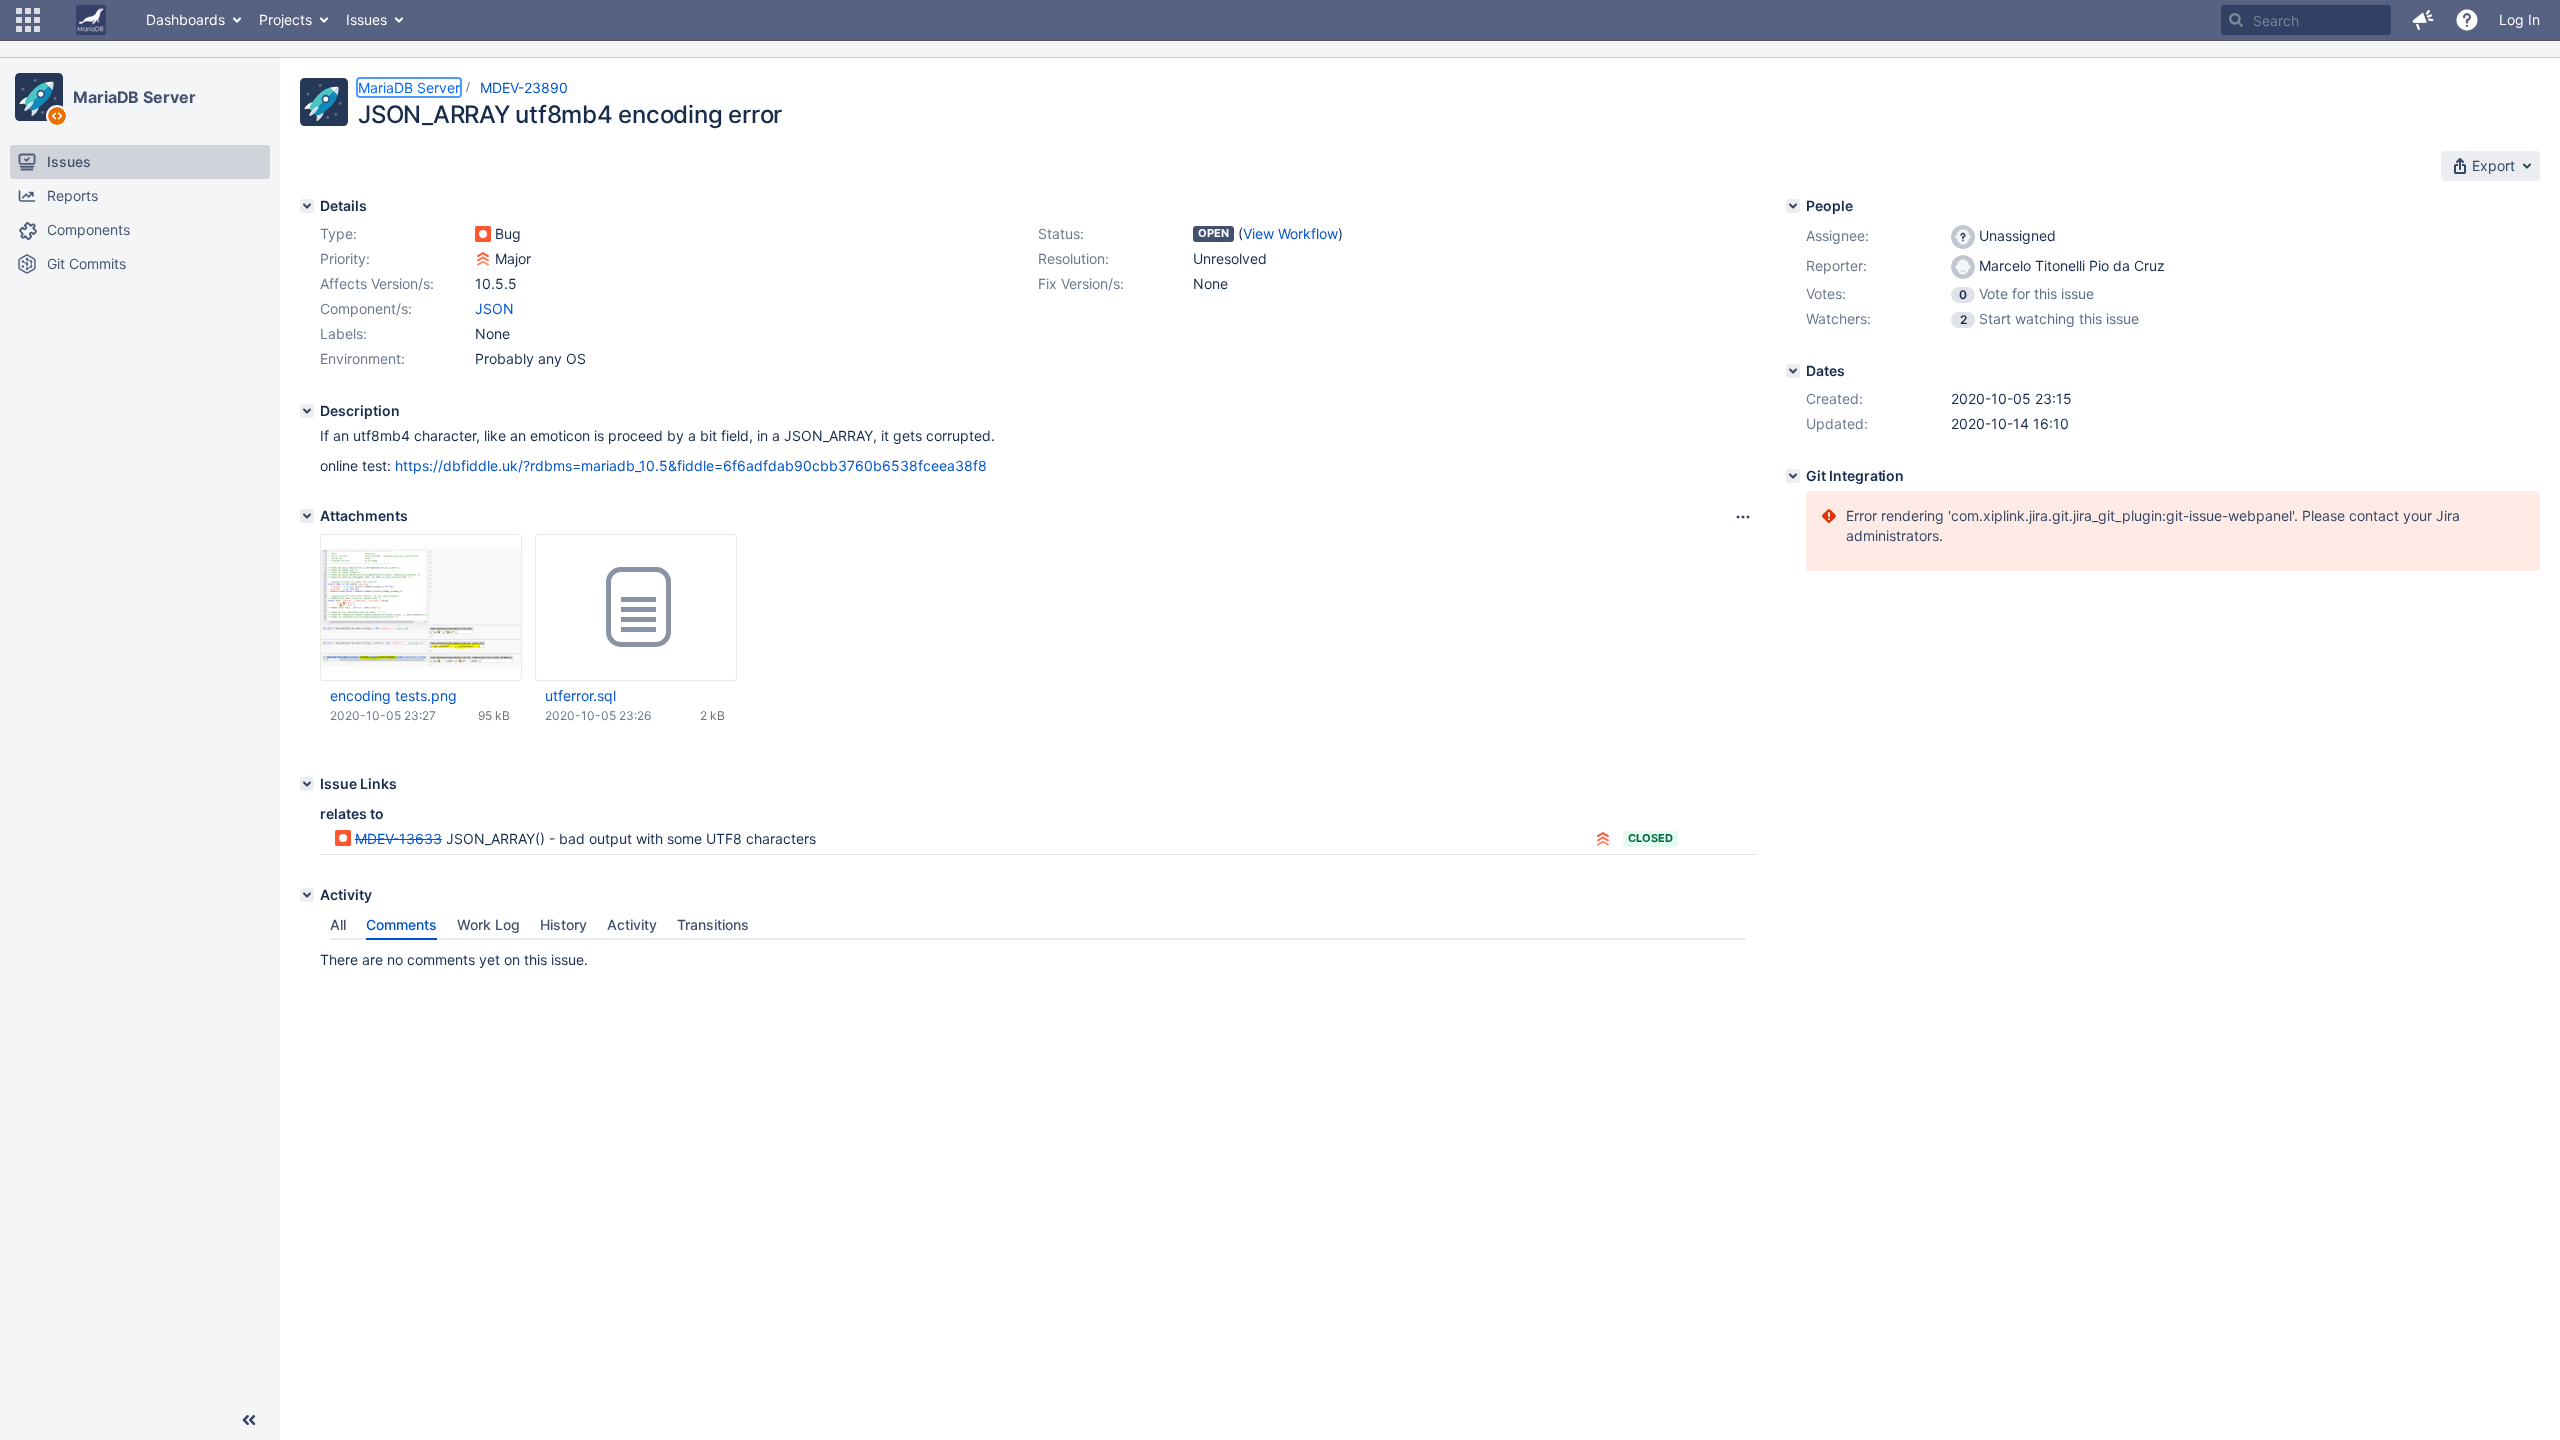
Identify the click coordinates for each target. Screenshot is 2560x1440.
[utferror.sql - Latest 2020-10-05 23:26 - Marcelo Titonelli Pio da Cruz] (636, 608)
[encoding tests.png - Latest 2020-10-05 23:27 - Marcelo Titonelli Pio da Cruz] (421, 607)
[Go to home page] (91, 20)
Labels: (343, 333)
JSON (494, 308)
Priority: (345, 258)
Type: (338, 233)
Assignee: (1837, 235)
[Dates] (1793, 371)
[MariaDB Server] (39, 97)
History (563, 924)
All (338, 924)
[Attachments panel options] (1743, 517)
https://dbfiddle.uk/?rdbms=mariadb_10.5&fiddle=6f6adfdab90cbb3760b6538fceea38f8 (691, 465)
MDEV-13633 (398, 838)
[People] (1793, 206)
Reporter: (1836, 265)
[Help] (2467, 20)
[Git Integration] (1793, 476)
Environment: (362, 358)
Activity (632, 924)
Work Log (488, 924)
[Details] (307, 206)
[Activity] (307, 895)
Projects (285, 19)
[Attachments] (307, 516)
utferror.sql (580, 695)
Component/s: (366, 308)
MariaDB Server (134, 97)
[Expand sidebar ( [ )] (249, 1420)
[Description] (307, 411)
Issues (366, 19)
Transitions (713, 924)
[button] (28, 20)
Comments (401, 924)
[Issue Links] (307, 784)
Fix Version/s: (1081, 283)
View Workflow (1290, 233)
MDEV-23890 (524, 87)
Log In (2519, 19)
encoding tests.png (393, 695)
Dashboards (185, 19)
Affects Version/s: (377, 283)
